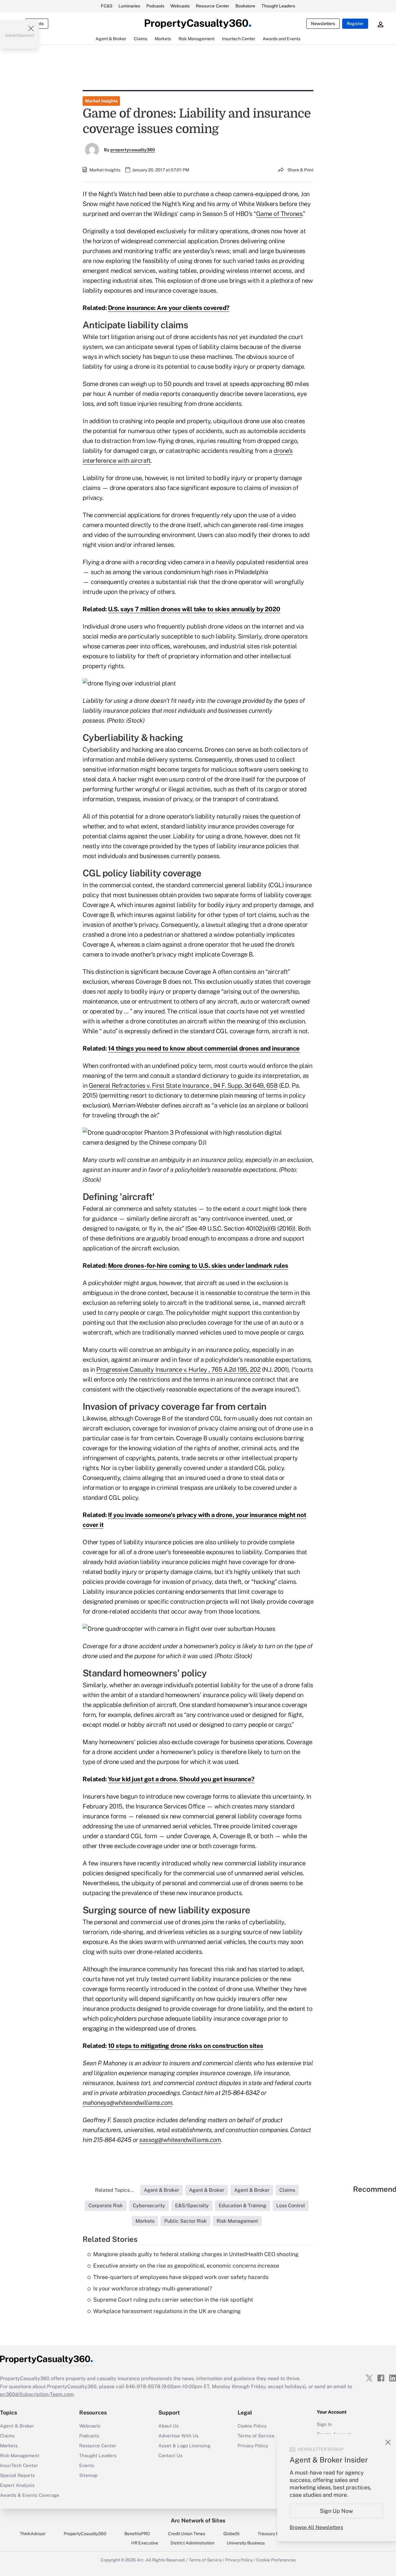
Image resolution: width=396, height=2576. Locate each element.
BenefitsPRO (137, 2534)
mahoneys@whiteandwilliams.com (127, 2103)
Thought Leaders (278, 6)
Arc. (141, 2560)
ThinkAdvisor (33, 2534)
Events (87, 2465)
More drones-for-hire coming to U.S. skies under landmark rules (198, 1266)
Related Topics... (114, 2190)
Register (355, 24)
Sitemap (88, 2475)
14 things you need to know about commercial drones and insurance (204, 1048)
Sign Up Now (337, 2511)
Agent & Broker (17, 2426)
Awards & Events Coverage (30, 2495)
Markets (9, 2446)
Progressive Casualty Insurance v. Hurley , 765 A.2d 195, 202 (178, 1370)
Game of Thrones (279, 214)
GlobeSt (231, 2534)
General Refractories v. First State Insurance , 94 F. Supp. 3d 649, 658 (183, 1086)
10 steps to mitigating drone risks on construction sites (186, 2046)
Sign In (324, 2424)
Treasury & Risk (273, 2534)
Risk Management (20, 2456)
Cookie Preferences (276, 2560)
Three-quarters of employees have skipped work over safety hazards (181, 2277)
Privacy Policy (239, 2560)
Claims (7, 2436)
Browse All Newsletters (316, 2527)
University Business (246, 2543)
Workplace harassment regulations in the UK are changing (167, 2311)
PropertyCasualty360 (85, 2534)
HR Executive (145, 2543)
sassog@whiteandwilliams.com (180, 2140)
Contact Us (170, 2456)
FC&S (107, 6)
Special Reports (17, 2475)
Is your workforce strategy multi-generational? (153, 2288)
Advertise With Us (179, 2436)
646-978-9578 (143, 2387)
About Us (169, 2426)
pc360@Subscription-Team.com (37, 2394)
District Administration (192, 2543)
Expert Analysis (17, 2485)
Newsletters (323, 24)
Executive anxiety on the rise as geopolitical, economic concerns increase (186, 2266)
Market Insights (101, 101)
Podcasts (155, 6)
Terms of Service (205, 2560)
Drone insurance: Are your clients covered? (169, 308)
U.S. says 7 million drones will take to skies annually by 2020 (194, 609)
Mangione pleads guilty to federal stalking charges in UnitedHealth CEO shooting (196, 2254)
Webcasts (180, 6)
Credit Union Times (187, 2534)
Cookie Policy (252, 2426)
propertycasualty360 (133, 150)
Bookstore (245, 6)
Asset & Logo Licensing (184, 2446)
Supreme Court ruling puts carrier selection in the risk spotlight (173, 2300)
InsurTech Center (19, 2465)
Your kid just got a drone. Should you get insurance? (181, 1779)
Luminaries (129, 6)
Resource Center (213, 6)
